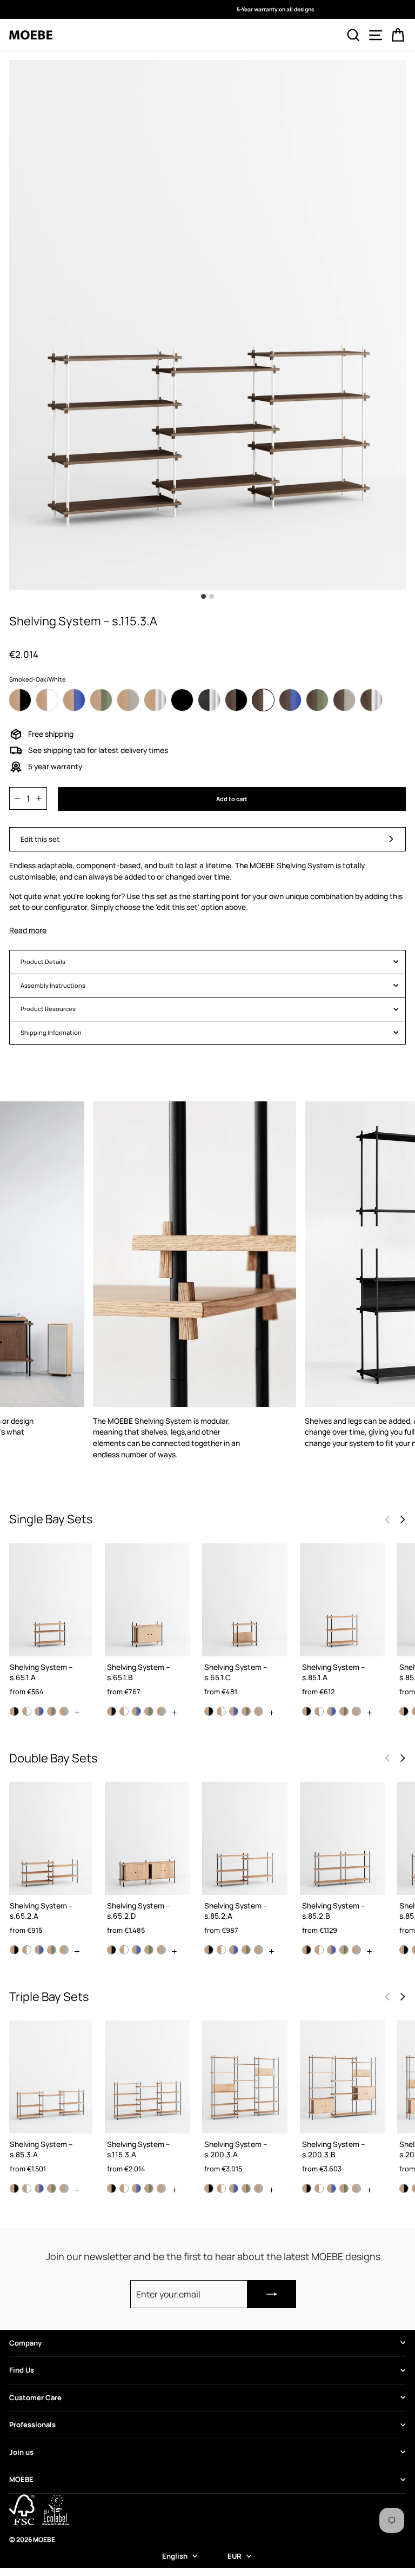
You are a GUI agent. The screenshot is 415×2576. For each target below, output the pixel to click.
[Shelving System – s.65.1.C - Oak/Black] (209, 1711)
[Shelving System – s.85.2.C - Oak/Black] (404, 1950)
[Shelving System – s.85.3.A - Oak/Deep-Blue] (39, 2188)
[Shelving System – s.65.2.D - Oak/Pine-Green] (149, 1950)
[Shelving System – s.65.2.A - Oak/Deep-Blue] (39, 1950)
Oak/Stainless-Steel (155, 700)
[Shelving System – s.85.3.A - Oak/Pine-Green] (52, 2188)
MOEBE (21, 2479)
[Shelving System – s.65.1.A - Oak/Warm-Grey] (64, 1711)
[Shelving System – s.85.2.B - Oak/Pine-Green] (344, 1950)
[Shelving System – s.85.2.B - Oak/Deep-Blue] (332, 1950)
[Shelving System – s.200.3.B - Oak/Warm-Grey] (356, 2188)
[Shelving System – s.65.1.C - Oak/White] (221, 1711)
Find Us (22, 2370)
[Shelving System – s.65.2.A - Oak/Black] (14, 1950)
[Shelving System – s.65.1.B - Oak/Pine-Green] (149, 1711)
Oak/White (47, 700)
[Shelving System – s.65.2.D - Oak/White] (124, 1950)
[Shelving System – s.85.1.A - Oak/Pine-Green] (344, 1711)
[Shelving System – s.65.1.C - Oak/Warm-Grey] (259, 1711)
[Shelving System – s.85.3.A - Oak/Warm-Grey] (64, 2188)
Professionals (32, 2425)
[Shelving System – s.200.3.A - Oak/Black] (209, 2188)
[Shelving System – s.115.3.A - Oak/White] (124, 2188)
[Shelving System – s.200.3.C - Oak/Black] (404, 2188)
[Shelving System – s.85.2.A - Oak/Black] (209, 1950)
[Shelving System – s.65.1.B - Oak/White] (124, 1711)
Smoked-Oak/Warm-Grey (344, 700)
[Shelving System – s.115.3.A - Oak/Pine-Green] (149, 2188)
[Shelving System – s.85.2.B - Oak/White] (319, 1950)
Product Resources (48, 1009)
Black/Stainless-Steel (209, 700)
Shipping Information (51, 1032)
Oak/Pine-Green (101, 700)
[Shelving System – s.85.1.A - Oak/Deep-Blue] (332, 1711)
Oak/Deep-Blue (74, 700)
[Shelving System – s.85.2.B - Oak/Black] (307, 1950)
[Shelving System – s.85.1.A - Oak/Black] (307, 1711)
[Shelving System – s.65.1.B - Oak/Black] (112, 1711)
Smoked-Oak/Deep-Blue (290, 700)
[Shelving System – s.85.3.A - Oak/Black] (14, 2188)
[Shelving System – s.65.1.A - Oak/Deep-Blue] (39, 1711)
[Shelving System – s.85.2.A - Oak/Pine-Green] (246, 1950)
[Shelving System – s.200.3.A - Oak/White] (221, 2188)
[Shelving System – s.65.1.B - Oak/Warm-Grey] (161, 1711)
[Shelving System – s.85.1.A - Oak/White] (319, 1711)
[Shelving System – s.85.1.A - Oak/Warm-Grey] (356, 1711)
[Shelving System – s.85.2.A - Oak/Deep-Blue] (234, 1950)
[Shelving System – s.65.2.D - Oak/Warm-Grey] (161, 1950)
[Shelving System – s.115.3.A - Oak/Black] (112, 2188)
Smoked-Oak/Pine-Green (317, 700)
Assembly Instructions (53, 985)
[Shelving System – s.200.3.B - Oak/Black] (307, 2188)
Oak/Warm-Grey (128, 700)
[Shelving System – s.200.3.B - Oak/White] (319, 2188)
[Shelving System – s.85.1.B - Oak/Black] (404, 1711)
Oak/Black (20, 700)
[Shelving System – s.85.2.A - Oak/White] (221, 1950)
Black (182, 700)
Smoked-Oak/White (263, 700)
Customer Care (35, 2397)
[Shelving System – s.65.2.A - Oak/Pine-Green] (52, 1950)
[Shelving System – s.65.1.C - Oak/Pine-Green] (246, 1711)
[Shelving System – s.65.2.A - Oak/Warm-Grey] (64, 1950)
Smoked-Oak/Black (236, 700)
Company (25, 2343)
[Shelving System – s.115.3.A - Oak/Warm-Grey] (161, 2188)
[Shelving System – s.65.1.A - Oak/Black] (14, 1711)
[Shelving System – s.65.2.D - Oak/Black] (112, 1950)
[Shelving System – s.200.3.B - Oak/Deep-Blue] (332, 2188)
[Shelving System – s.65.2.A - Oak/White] (27, 1950)
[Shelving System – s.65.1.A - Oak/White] (27, 1711)
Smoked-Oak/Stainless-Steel (371, 700)
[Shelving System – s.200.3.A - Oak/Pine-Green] (246, 2188)
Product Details (43, 962)
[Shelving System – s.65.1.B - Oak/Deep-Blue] (136, 1711)
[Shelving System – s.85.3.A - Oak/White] (27, 2188)
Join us (21, 2452)
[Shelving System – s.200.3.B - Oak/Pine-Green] (344, 2188)
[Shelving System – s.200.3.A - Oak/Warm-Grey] (259, 2188)
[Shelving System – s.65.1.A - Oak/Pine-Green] (52, 1711)
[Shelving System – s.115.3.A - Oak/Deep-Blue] (136, 2188)
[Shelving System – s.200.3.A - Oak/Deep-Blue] (234, 2188)
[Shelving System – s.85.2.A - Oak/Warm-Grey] (259, 1950)
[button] (403, 1520)
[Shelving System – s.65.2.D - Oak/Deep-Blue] (136, 1950)
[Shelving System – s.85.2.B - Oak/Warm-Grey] (356, 1950)
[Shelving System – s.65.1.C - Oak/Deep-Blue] (234, 1711)
